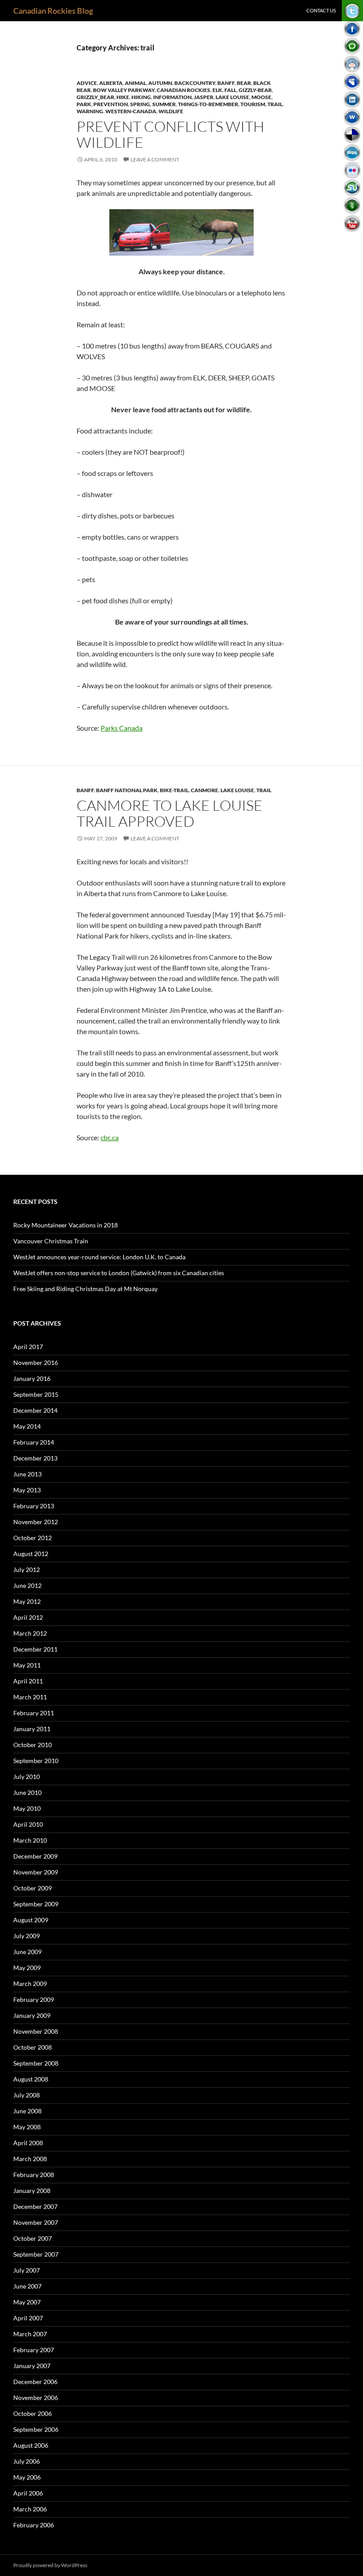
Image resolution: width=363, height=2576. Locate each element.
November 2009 (36, 1872)
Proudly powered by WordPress (50, 2565)
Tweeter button (352, 11)
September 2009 (36, 1904)
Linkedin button (352, 99)
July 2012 (27, 1570)
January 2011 (32, 1729)
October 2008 (33, 2047)
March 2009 (30, 1984)
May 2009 (27, 1968)
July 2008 (27, 2095)
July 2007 (27, 2270)
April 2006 (28, 2493)
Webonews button (352, 117)
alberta (111, 83)
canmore (205, 790)
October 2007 (33, 2238)
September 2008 (36, 2063)
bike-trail (174, 790)
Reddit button (352, 64)
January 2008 (32, 2191)
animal (135, 83)
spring (140, 104)
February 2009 (34, 1999)
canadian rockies (183, 90)
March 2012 (30, 1633)
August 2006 (31, 2445)
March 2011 (30, 1697)
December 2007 (35, 2206)
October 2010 (33, 1745)
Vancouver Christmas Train (51, 1241)
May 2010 (27, 1808)
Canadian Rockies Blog (53, 11)
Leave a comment (155, 159)
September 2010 (36, 1761)
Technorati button (352, 46)
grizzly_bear (95, 97)
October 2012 (33, 1538)
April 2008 (28, 2143)
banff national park (127, 790)
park (84, 104)
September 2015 (36, 1394)
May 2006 (27, 2477)
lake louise (232, 97)
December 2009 (35, 1856)
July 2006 (27, 2461)
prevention (111, 104)
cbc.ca (110, 1137)
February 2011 (34, 1713)
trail (275, 104)
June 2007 (27, 2286)
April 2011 (28, 1681)
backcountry (195, 83)
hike (123, 97)
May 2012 (27, 1601)
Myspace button (352, 82)
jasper (204, 97)
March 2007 (30, 2334)
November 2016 (36, 1363)
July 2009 (27, 1936)
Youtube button (352, 223)
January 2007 (32, 2366)
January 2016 (32, 1378)
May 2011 (27, 1665)
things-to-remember (208, 104)
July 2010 (27, 1777)
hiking (141, 97)
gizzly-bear (255, 90)
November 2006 (36, 2398)
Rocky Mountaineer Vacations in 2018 (66, 1225)
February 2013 (34, 1506)
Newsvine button (352, 205)
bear (244, 83)
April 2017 (28, 1347)
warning (90, 111)
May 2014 (27, 1426)
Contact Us (321, 10)
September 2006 (36, 2429)
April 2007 (28, 2318)
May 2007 (27, 2302)
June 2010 (27, 1792)
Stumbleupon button (352, 188)
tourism (253, 104)
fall (230, 90)
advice (87, 83)
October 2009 (33, 1888)
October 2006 (33, 2413)
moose (261, 97)
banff (226, 83)
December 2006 (35, 2382)
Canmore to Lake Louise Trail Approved (170, 813)
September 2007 (36, 2254)
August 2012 (31, 1554)
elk (217, 90)
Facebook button (352, 29)
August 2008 (31, 2079)
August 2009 (31, 1920)
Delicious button (352, 135)
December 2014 (35, 1410)
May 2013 (27, 1490)
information (172, 97)
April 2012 (28, 1617)
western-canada (131, 111)
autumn (160, 83)
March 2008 (30, 2159)
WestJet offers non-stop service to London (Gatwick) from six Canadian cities (119, 1273)
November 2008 (36, 2031)
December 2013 (35, 1458)
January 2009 (32, 2015)
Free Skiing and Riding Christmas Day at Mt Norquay (85, 1289)
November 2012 (36, 1522)
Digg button (352, 152)
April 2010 (28, 1824)
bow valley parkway (124, 90)
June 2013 (27, 1474)
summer (164, 104)
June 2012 (27, 1585)
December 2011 (35, 1649)
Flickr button (352, 170)
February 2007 (34, 2350)
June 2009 (27, 1952)
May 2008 (27, 2127)
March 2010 (30, 1840)
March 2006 (30, 2509)
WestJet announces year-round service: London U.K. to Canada (99, 1257)
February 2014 (34, 1442)
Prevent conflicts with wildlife (170, 134)
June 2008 (27, 2111)
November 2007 (36, 2222)
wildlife (171, 111)
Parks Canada (122, 728)
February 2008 (34, 2175)
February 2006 (34, 2525)
